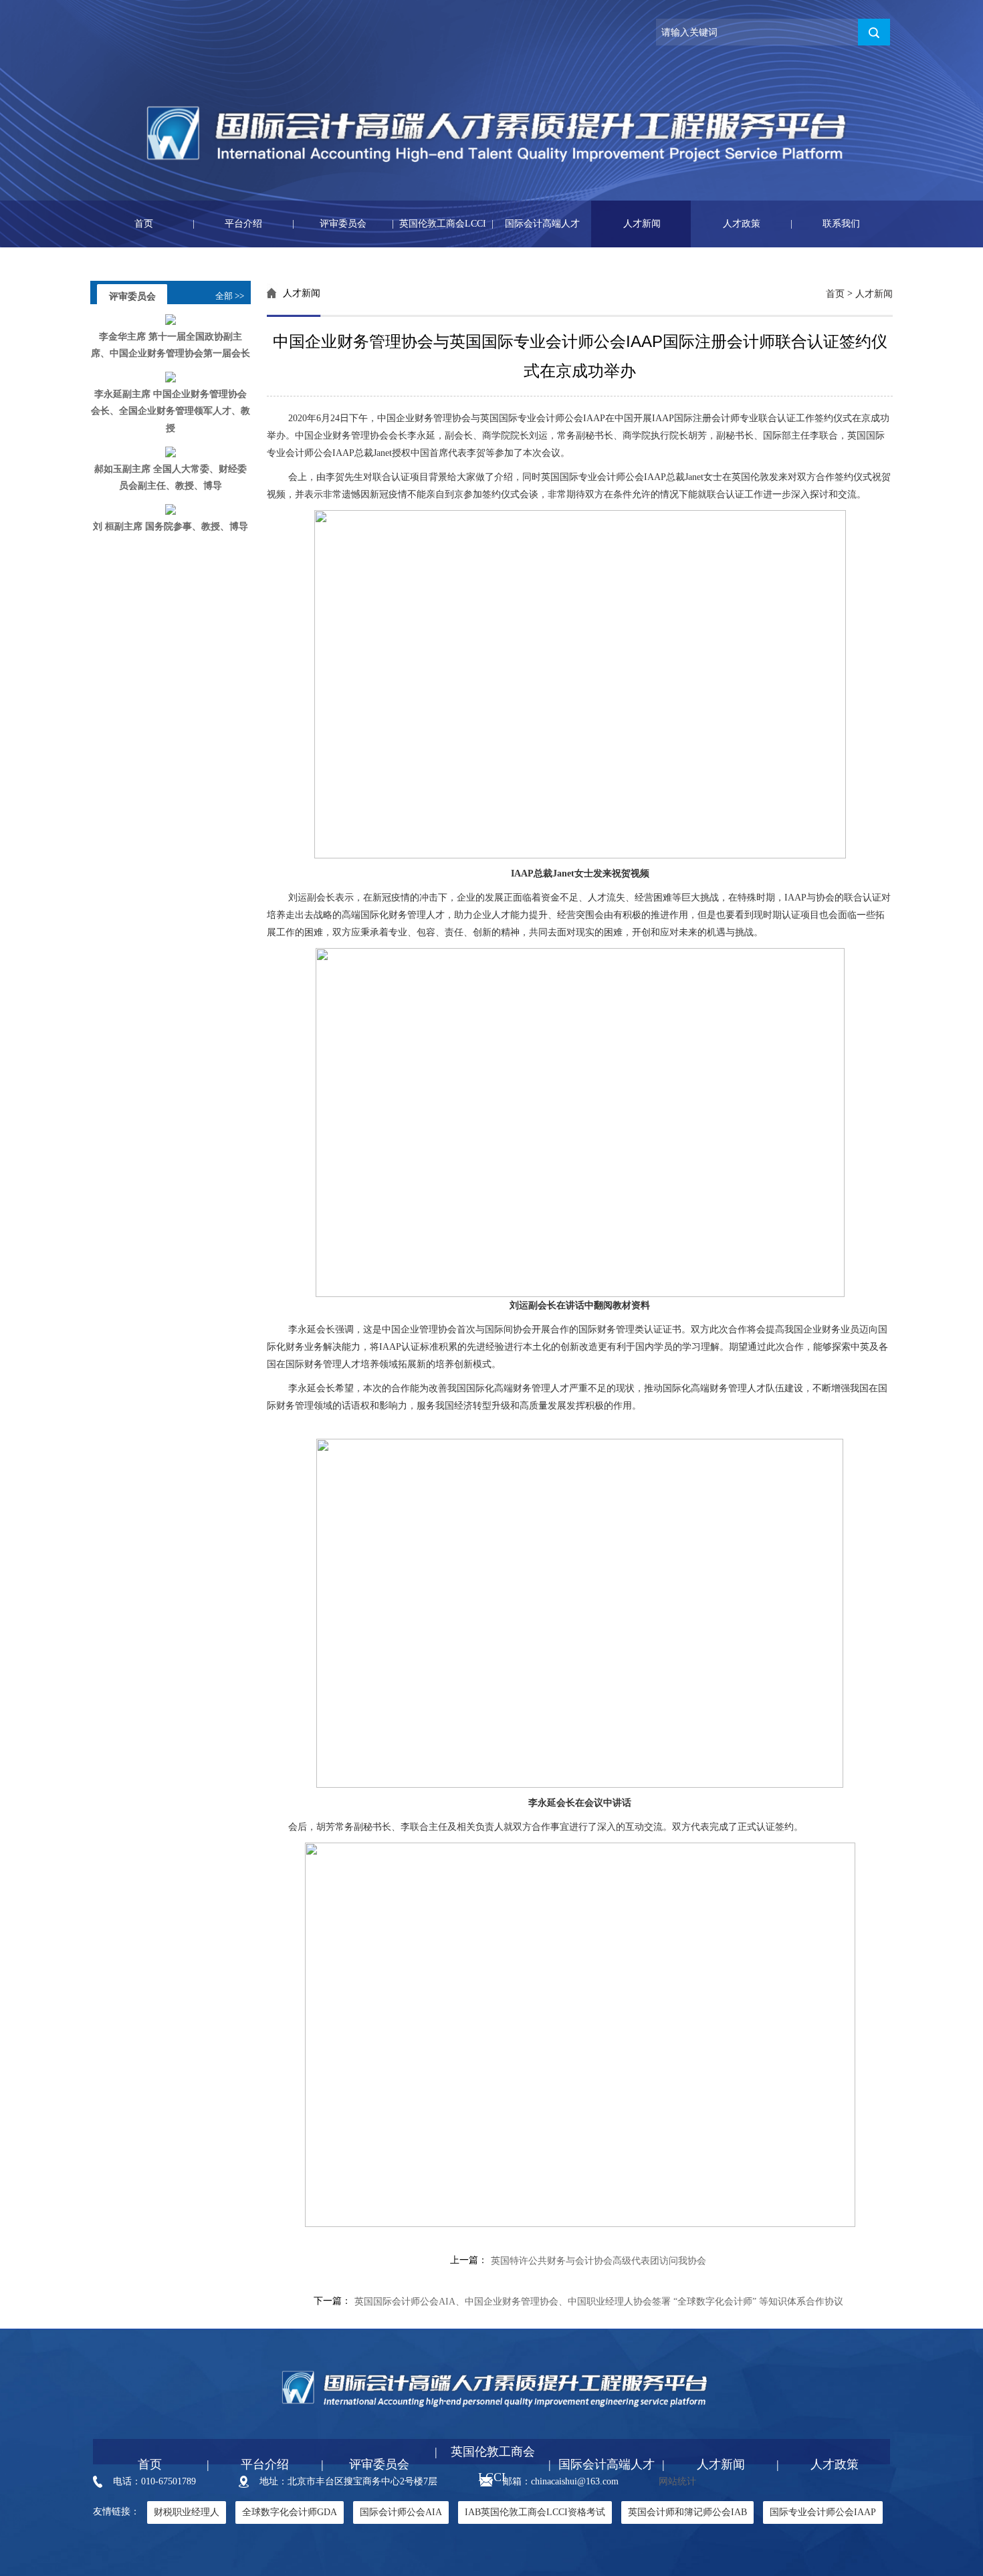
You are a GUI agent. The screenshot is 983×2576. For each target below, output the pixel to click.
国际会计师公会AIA (401, 2512)
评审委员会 (329, 224)
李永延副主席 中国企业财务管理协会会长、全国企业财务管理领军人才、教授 (171, 411)
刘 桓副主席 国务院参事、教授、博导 (171, 526)
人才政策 (726, 224)
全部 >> (230, 296)
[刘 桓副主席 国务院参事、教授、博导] (171, 509)
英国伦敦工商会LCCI (439, 224)
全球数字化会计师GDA (290, 2512)
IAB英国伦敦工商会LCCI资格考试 (535, 2512)
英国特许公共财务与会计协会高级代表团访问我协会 (598, 2261)
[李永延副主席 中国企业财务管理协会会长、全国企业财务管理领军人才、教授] (171, 377)
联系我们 (825, 224)
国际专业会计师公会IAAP (823, 2512)
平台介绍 (227, 224)
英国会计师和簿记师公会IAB (687, 2512)
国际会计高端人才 (536, 224)
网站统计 (677, 2481)
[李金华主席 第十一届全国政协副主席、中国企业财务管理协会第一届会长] (171, 319)
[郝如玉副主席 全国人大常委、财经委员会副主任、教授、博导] (171, 451)
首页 (123, 224)
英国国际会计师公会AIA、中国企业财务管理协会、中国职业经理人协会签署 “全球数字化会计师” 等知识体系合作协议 (599, 2302)
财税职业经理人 (187, 2512)
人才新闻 (626, 224)
